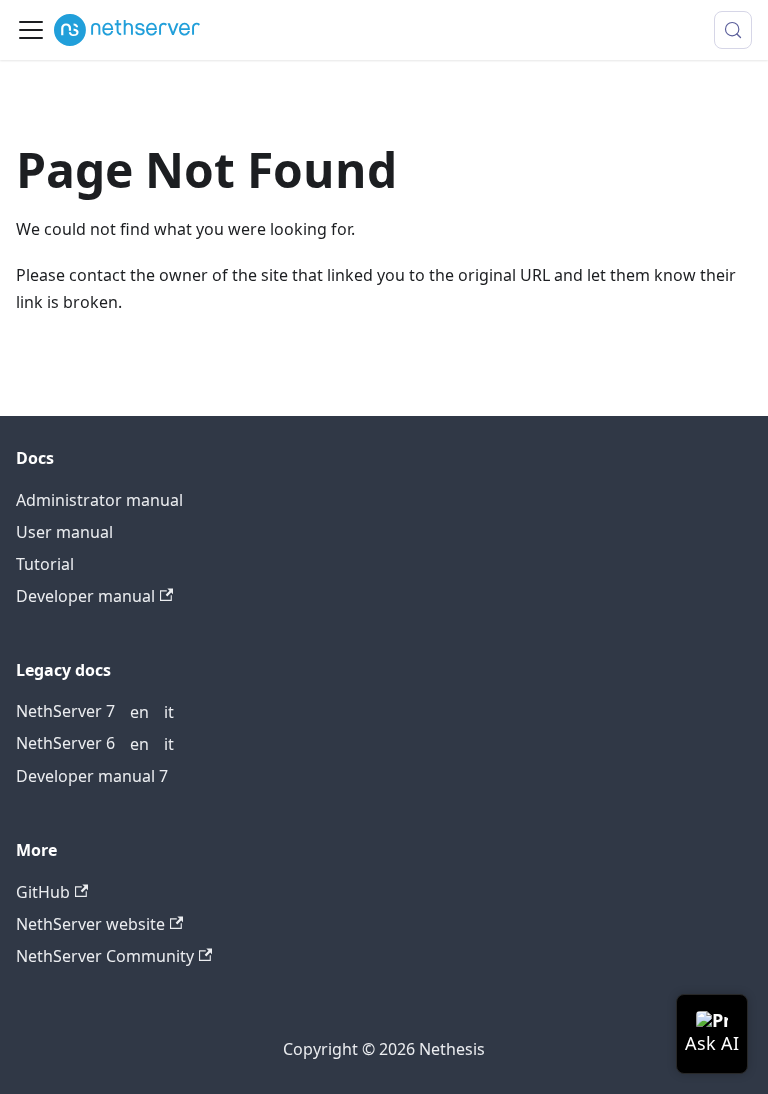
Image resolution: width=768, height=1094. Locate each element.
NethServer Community (105, 956)
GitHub (43, 892)
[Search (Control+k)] (733, 30)
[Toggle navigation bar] (31, 30)
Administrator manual (99, 500)
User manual (64, 532)
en (139, 712)
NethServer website (90, 924)
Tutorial (45, 564)
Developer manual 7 (92, 776)
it (169, 712)
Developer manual (85, 596)
